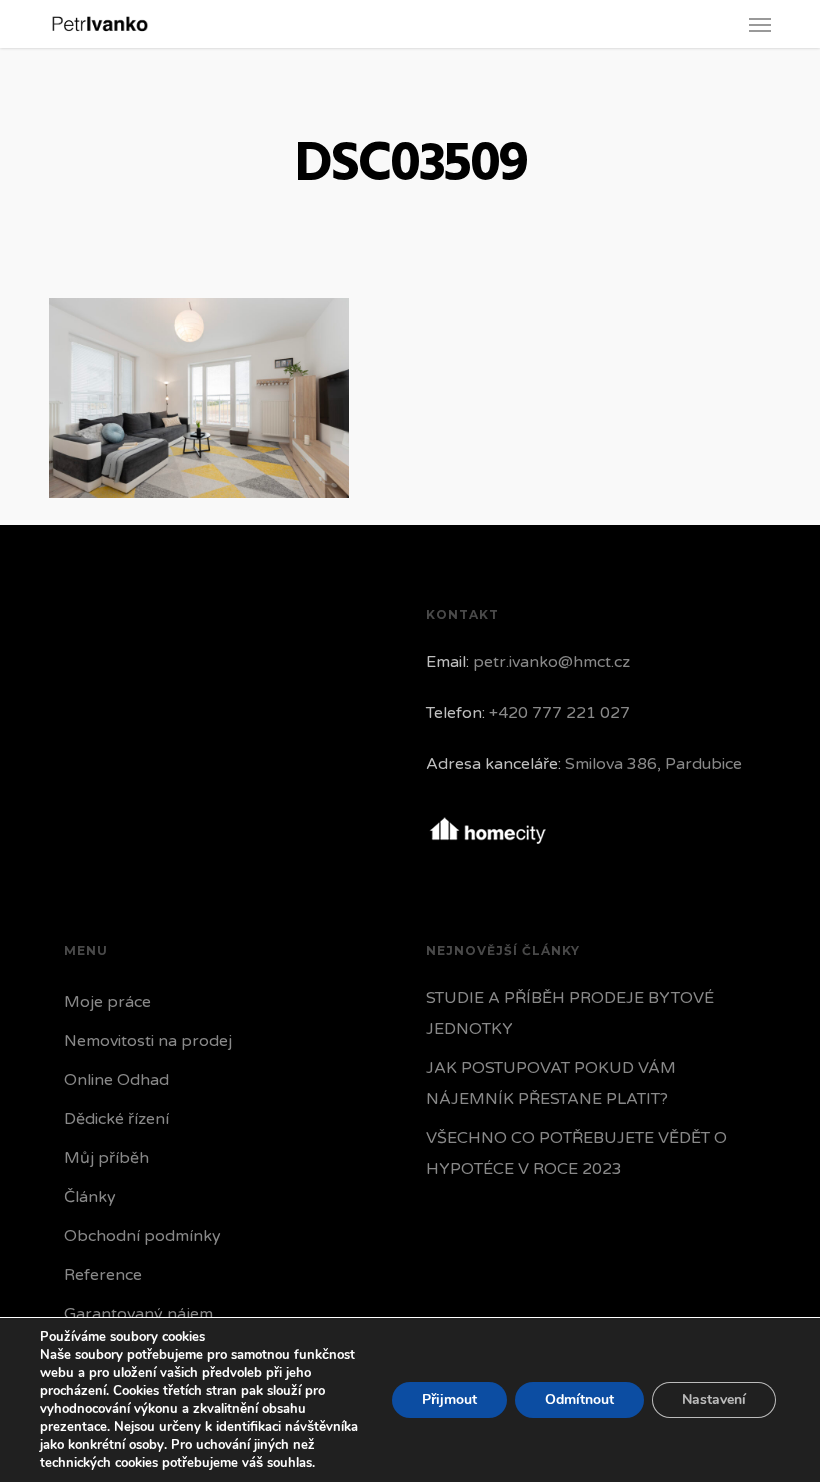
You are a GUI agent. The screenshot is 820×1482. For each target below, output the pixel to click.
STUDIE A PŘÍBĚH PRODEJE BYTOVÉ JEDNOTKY (570, 1013)
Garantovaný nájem (138, 1314)
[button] (760, 24)
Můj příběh (106, 1158)
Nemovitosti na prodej (148, 1041)
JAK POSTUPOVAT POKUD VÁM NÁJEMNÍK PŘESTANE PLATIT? (551, 1083)
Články (90, 1197)
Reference (103, 1275)
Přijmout (449, 1399)
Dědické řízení (116, 1119)
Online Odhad (116, 1080)
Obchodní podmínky (142, 1236)
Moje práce (107, 1002)
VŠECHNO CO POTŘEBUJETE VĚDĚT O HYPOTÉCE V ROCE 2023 (576, 1153)
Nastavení (714, 1399)
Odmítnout (579, 1399)
